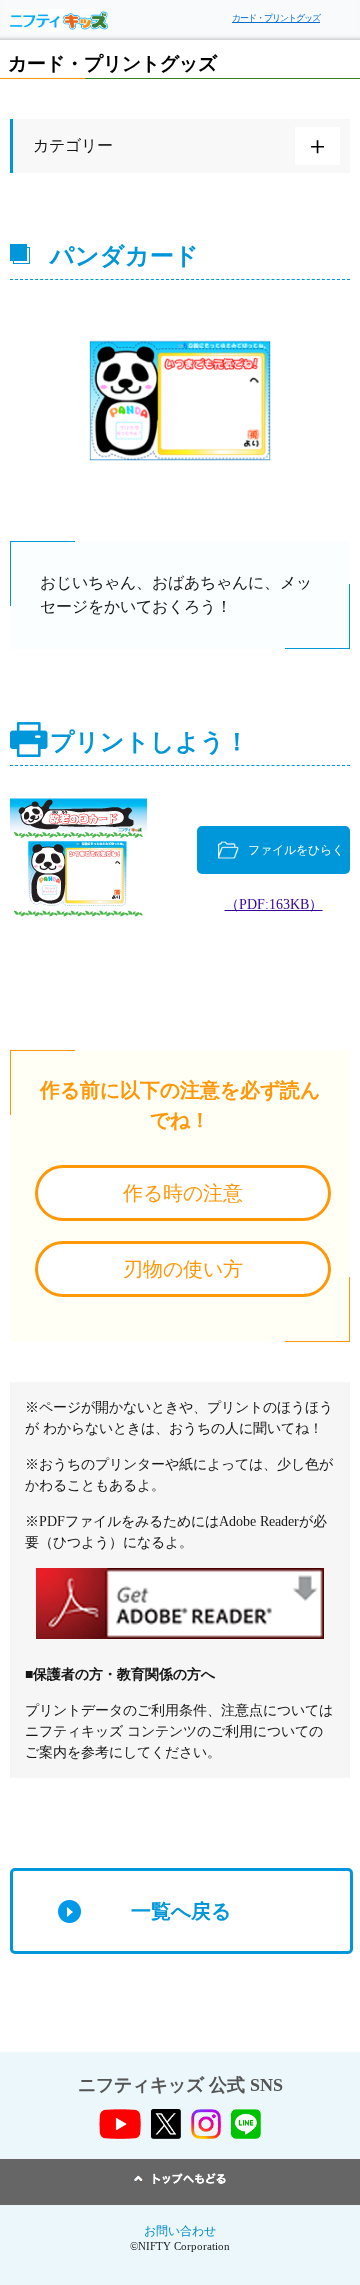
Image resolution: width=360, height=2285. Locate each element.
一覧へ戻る (181, 1911)
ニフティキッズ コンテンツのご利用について (167, 1731)
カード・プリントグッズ (276, 18)
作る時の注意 (183, 1193)
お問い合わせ (180, 2231)
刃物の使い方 (183, 1269)
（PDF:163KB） (274, 904)
